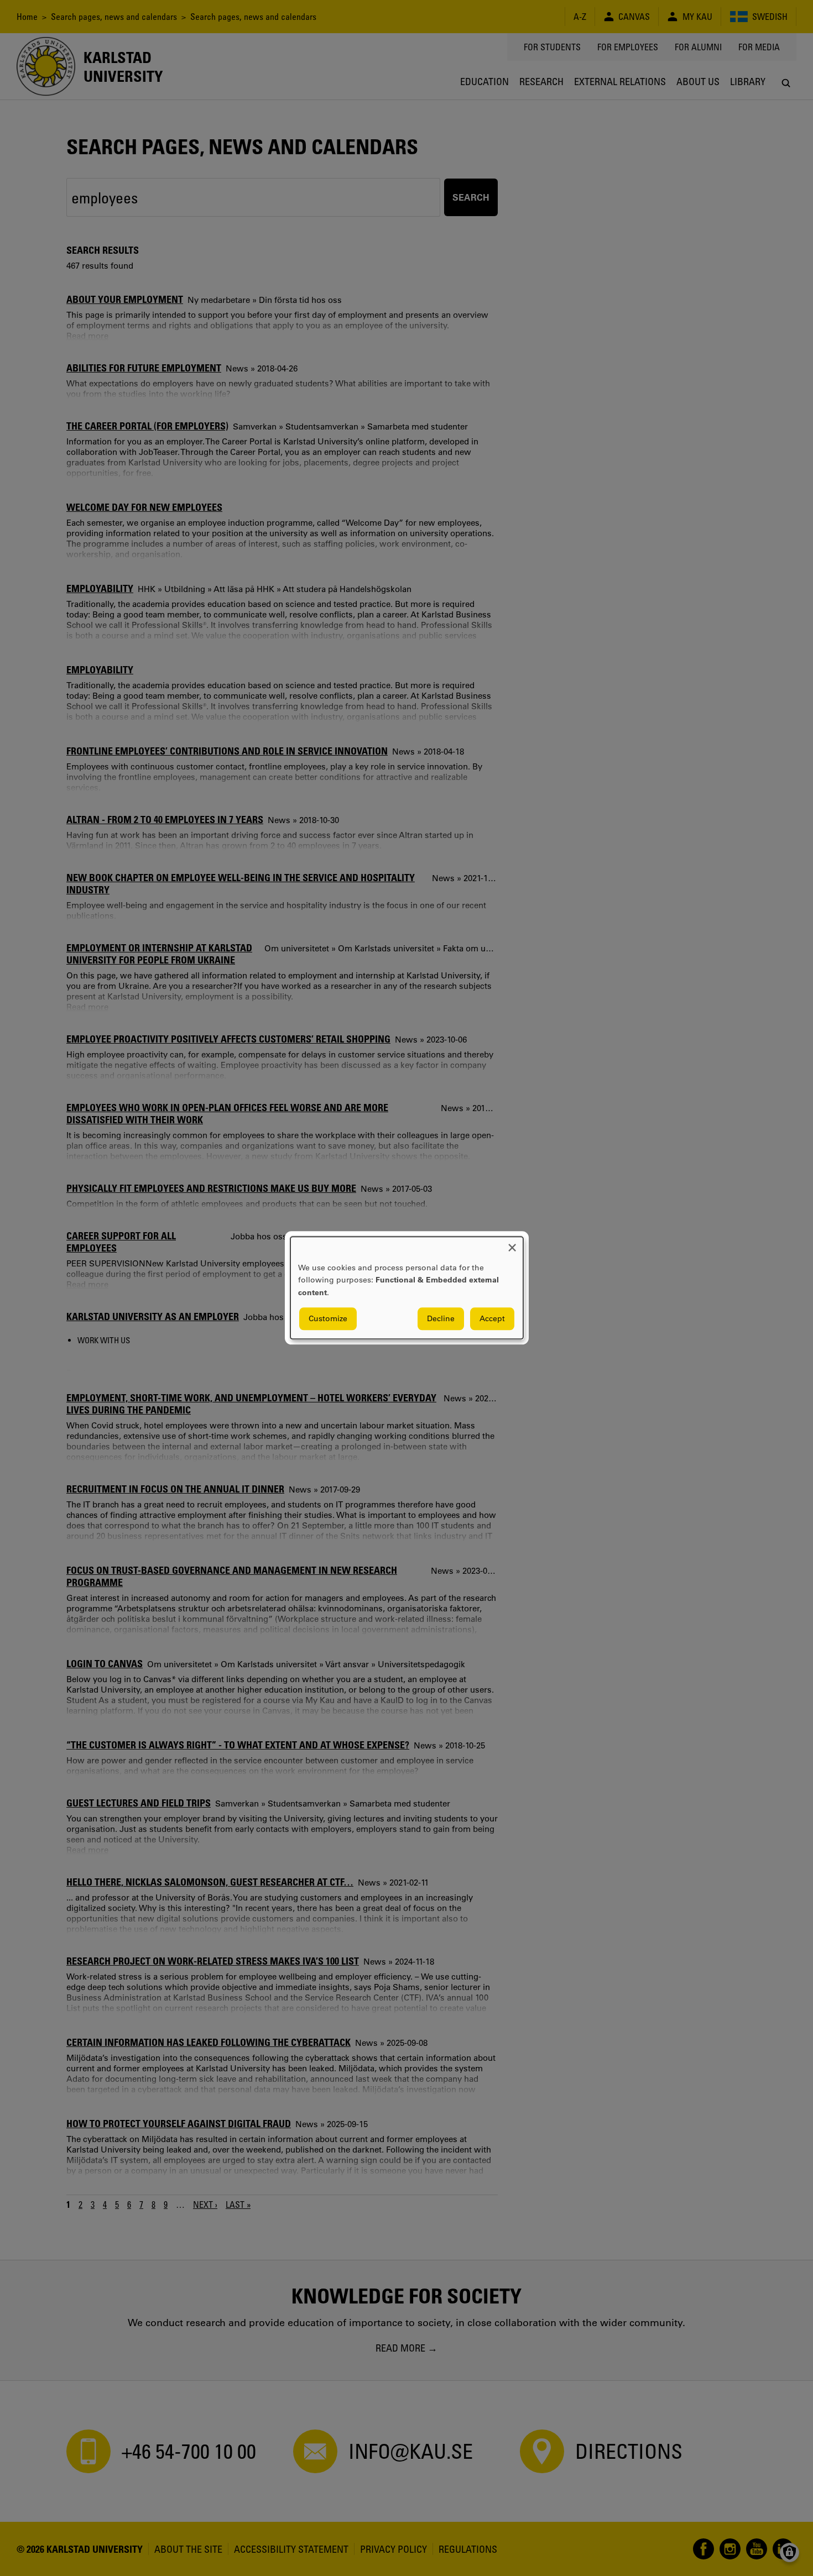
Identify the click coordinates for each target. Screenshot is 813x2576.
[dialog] (407, 1288)
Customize (328, 1319)
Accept (492, 1319)
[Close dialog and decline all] (512, 1244)
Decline (441, 1319)
